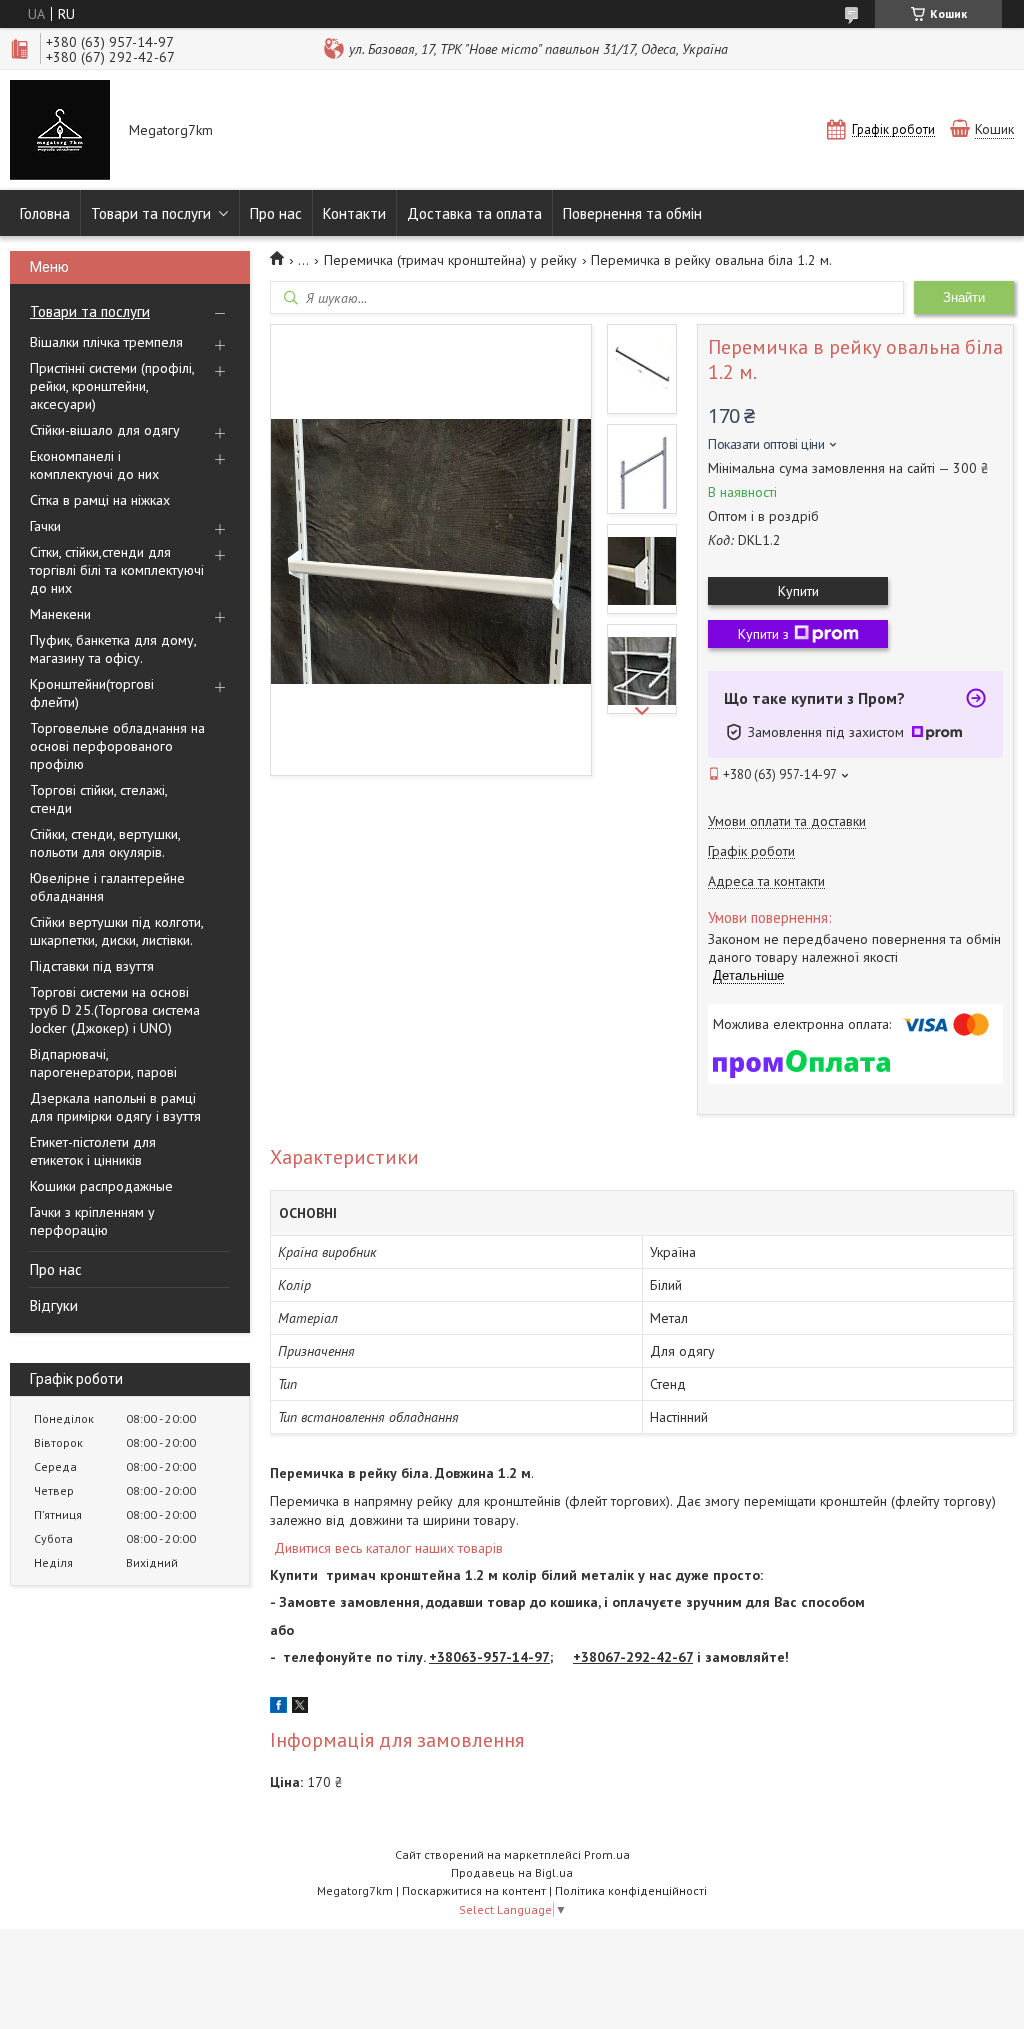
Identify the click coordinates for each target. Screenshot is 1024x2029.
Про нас (276, 213)
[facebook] (278, 1708)
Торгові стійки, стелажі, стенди (98, 799)
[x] (300, 1708)
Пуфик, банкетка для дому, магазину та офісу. (113, 649)
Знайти (964, 297)
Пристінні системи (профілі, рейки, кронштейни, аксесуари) (112, 386)
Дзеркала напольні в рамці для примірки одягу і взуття (115, 1107)
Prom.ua (607, 1854)
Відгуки (54, 1305)
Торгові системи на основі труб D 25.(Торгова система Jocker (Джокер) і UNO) (115, 1010)
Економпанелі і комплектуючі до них (94, 465)
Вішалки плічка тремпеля (106, 342)
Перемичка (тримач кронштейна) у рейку (450, 260)
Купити (798, 591)
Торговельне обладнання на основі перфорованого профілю (117, 746)
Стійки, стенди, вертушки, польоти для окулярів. (105, 843)
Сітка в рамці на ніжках (100, 500)
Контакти (354, 213)
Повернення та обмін (632, 213)
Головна (45, 213)
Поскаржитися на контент (474, 1890)
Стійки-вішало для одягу (105, 430)
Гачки (45, 526)
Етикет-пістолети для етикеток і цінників (93, 1151)
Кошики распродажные (101, 1186)
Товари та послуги (151, 213)
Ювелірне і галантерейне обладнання (107, 887)
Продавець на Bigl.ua (512, 1872)
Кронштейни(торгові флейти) (92, 693)
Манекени (60, 614)
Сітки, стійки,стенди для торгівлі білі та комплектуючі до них (117, 570)
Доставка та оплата (474, 213)
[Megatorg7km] (60, 132)
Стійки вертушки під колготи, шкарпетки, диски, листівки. (116, 931)
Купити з (763, 634)
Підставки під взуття (92, 966)
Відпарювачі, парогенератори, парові (103, 1063)
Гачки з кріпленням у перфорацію (92, 1221)
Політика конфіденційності (631, 1890)
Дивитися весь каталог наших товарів (388, 1548)
